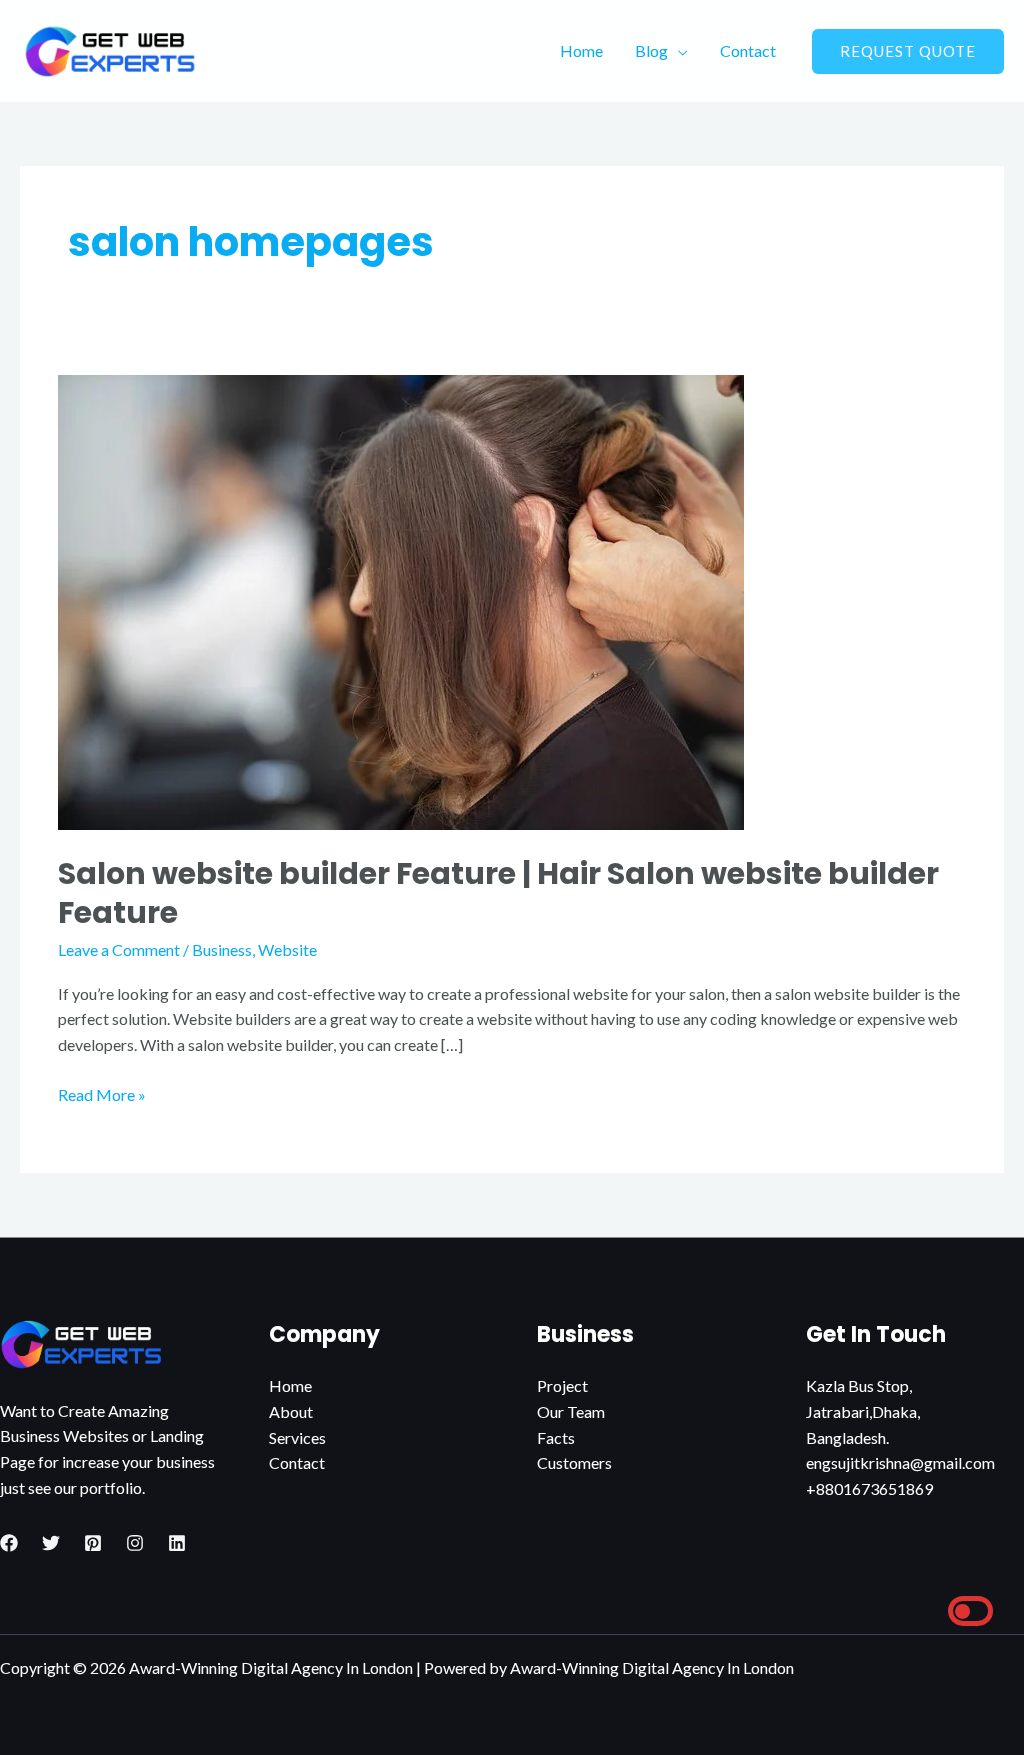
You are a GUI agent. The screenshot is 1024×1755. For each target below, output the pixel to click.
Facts (556, 1437)
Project (562, 1385)
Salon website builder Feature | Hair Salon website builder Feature (498, 893)
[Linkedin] (177, 1543)
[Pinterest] (93, 1543)
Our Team (571, 1411)
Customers (574, 1462)
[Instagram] (135, 1543)
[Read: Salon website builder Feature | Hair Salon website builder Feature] (401, 600)
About (291, 1411)
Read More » (102, 1093)
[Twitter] (51, 1543)
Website (287, 949)
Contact (748, 50)
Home (581, 50)
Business (222, 949)
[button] (908, 51)
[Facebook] (9, 1543)
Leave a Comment (119, 949)
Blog (651, 50)
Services (297, 1437)
